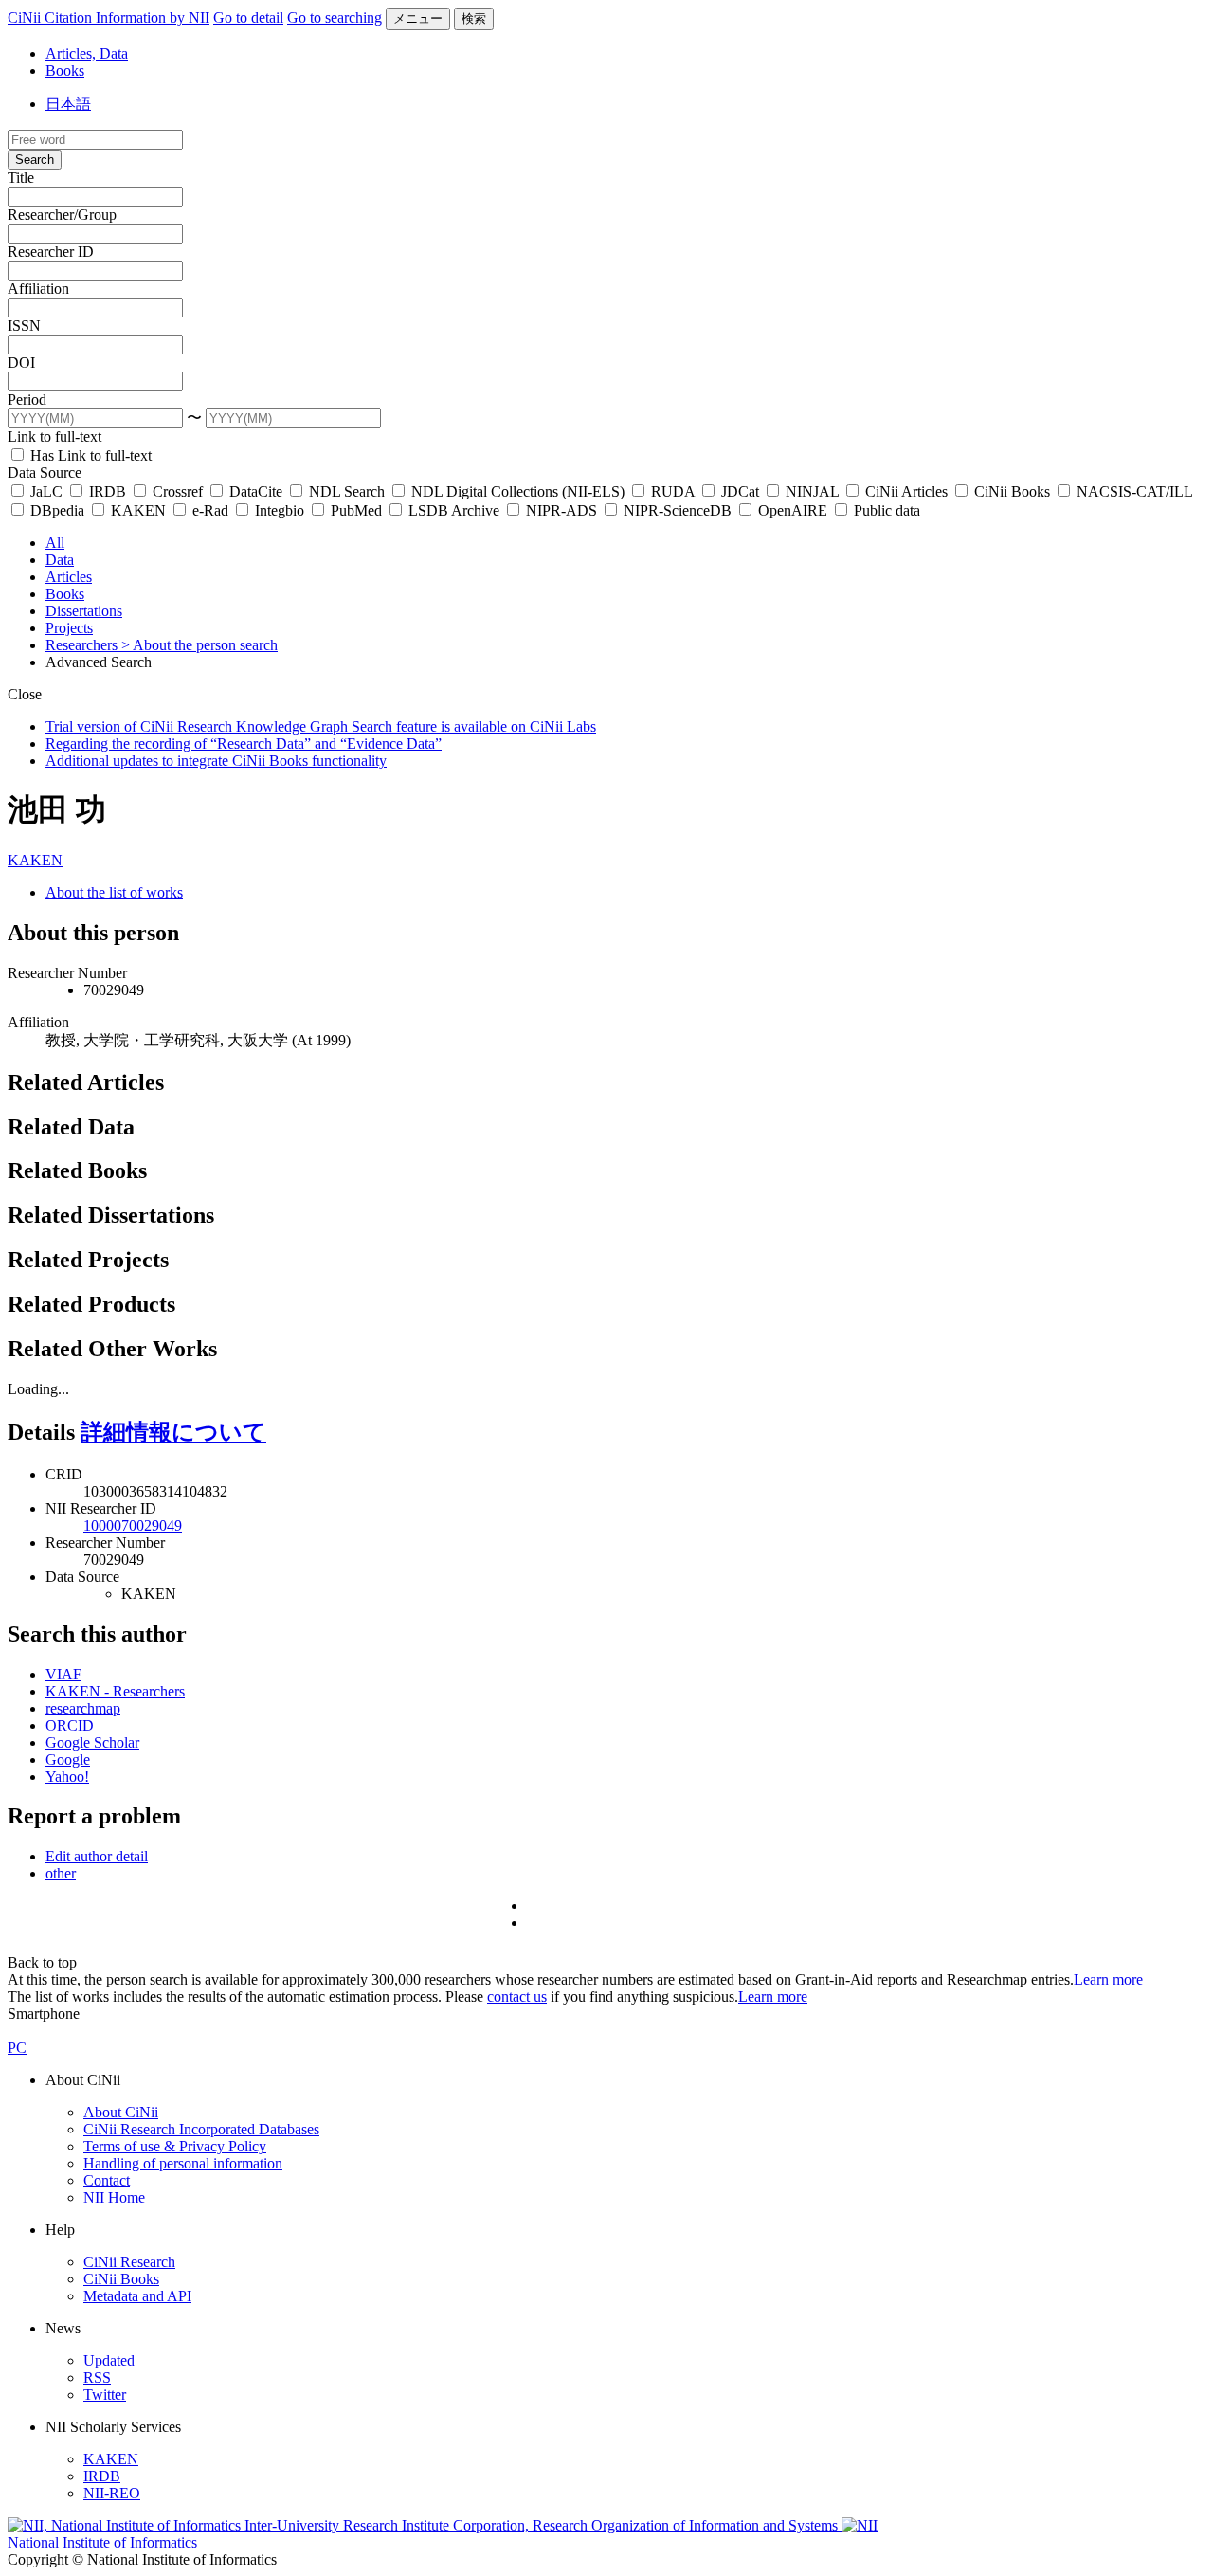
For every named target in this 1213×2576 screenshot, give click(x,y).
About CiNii (121, 2112)
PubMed (356, 510)
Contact (107, 2180)
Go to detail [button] (248, 18)
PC (17, 2048)
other (61, 1873)
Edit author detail (97, 1856)
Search (35, 160)
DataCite (256, 491)
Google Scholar (92, 1742)
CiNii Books (1012, 491)
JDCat (740, 491)
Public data (885, 510)
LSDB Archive (454, 510)
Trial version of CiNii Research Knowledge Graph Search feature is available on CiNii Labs (321, 726)
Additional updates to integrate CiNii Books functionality (216, 761)
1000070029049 (133, 1525)
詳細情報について (173, 1432)
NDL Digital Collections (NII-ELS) (518, 491)
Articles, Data (87, 54)
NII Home (114, 2197)
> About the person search (199, 645)
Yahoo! (67, 1777)
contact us (517, 1996)
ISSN (24, 326)
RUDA (673, 491)
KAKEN (138, 510)
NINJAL (812, 491)
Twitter (105, 2395)
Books (65, 71)
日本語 (68, 104)
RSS (97, 2377)
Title (21, 178)
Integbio (280, 510)
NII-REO (112, 2493)
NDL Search (347, 491)
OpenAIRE (793, 510)
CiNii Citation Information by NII (109, 18)
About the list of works (114, 892)
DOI (21, 363)
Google (68, 1760)
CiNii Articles (906, 491)
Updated (109, 2360)
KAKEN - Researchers (115, 1691)
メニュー (418, 18)
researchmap (83, 1708)
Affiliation (38, 289)
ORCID (70, 1725)
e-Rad (210, 510)
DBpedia (57, 510)
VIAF (63, 1674)
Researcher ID (51, 252)
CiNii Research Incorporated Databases (201, 2129)
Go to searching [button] (335, 18)
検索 (474, 18)
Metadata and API (137, 2296)
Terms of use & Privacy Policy (175, 2146)
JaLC (46, 491)
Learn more (1108, 1979)
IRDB (108, 491)
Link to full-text (54, 436)
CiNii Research (129, 2262)
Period (27, 399)
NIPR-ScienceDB (678, 510)
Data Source (45, 472)
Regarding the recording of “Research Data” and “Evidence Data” (244, 744)
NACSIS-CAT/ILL (1132, 491)
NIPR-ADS (561, 510)
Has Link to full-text (89, 455)
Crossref (178, 491)
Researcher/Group (62, 215)
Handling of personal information (183, 2163)
